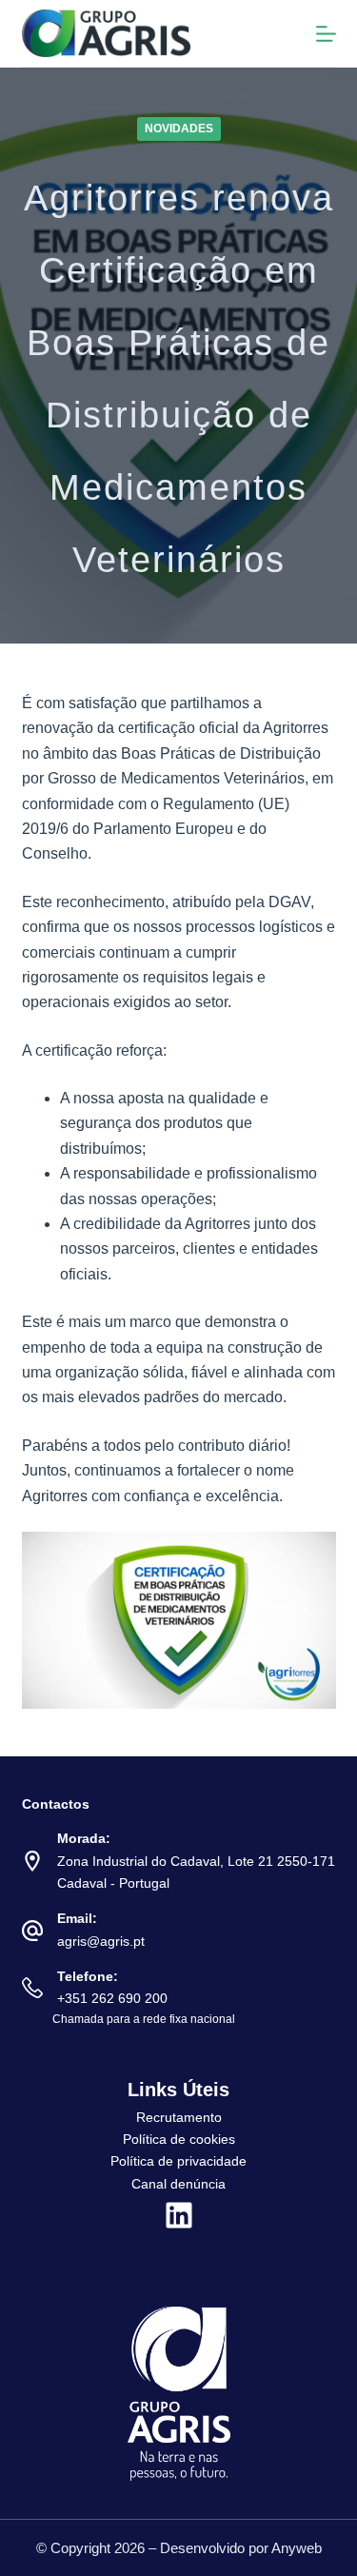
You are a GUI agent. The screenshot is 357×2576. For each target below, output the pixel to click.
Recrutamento (179, 2117)
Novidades (179, 129)
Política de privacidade (178, 2161)
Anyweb (297, 2548)
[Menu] (326, 34)
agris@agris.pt (101, 1941)
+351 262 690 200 (112, 1998)
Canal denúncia (178, 2184)
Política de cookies (179, 2139)
